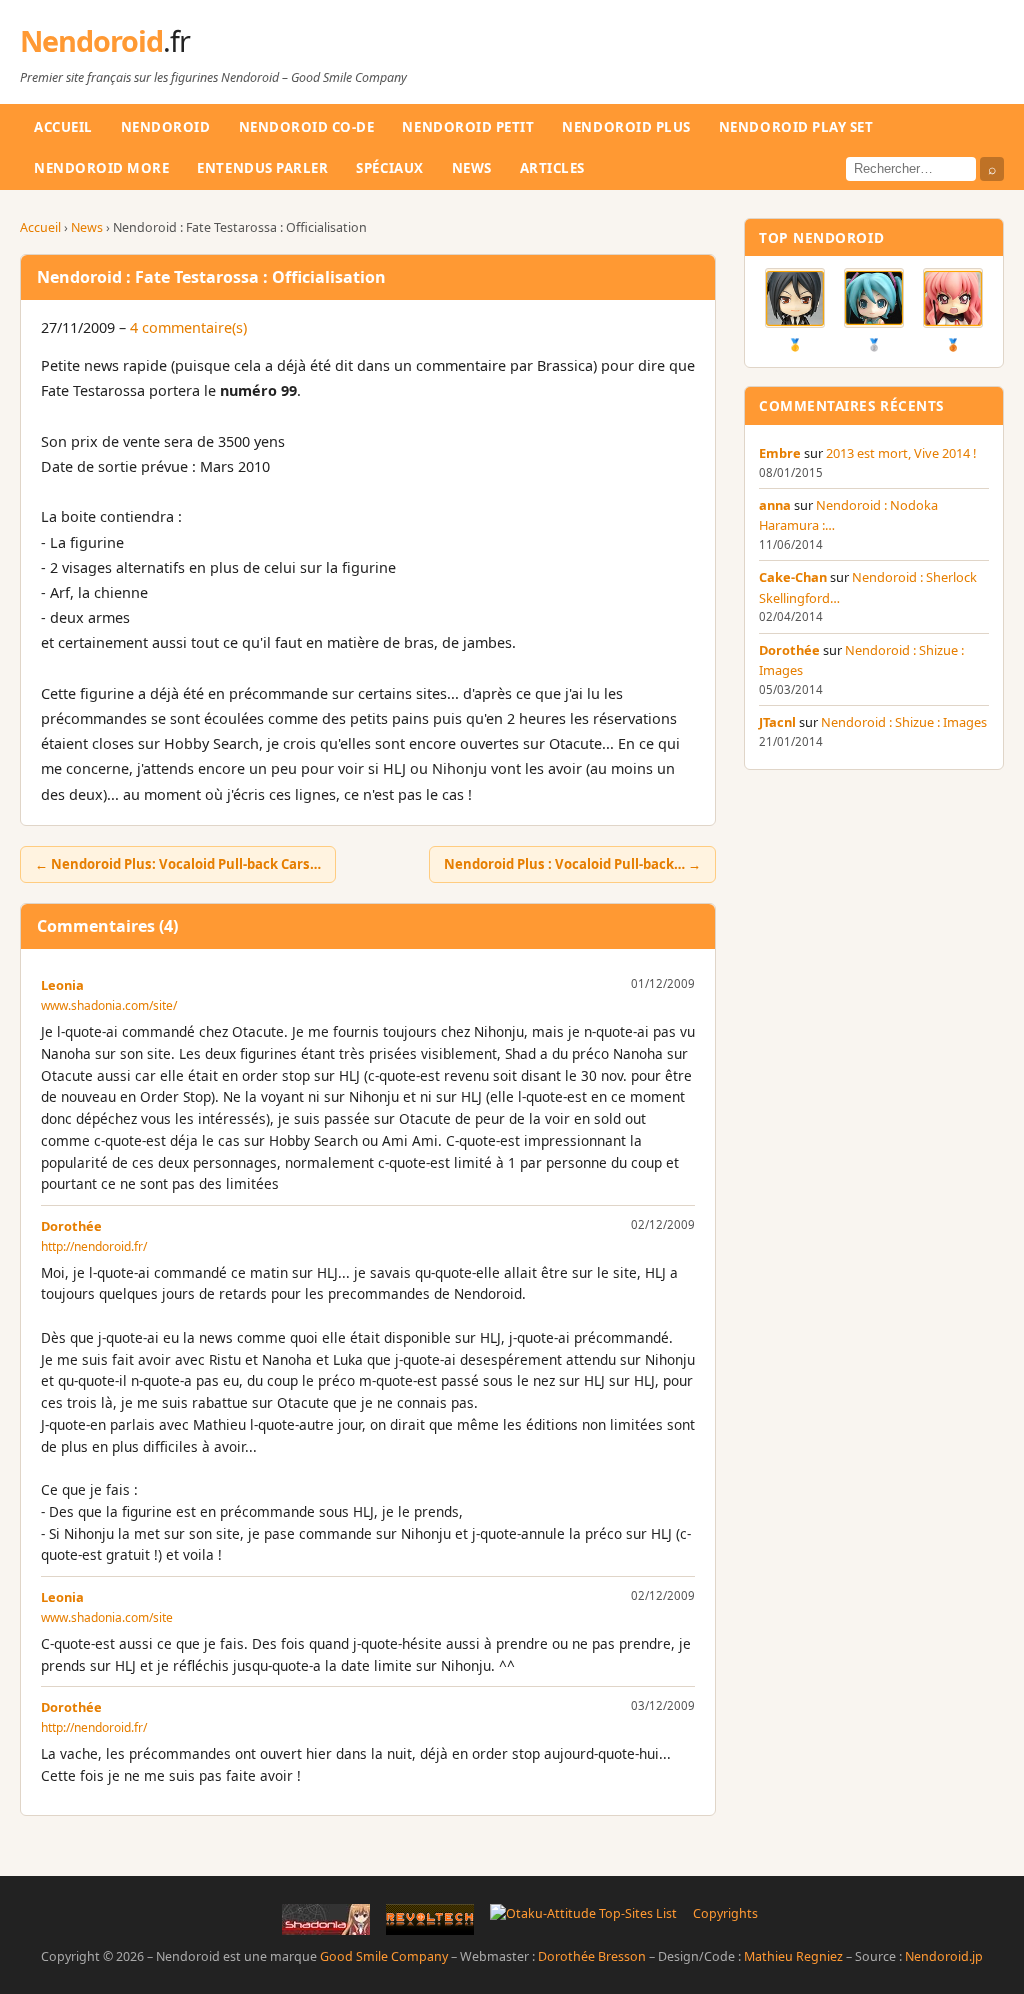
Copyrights (725, 1913)
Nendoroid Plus (626, 127)
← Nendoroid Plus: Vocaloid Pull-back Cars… (178, 864)
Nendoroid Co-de (307, 127)
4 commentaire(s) (188, 327)
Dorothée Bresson (592, 1956)
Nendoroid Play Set (796, 127)
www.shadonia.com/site (107, 1617)
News (472, 168)
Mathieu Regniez (793, 1956)
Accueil (63, 127)
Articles (552, 168)
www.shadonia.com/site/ (109, 1005)
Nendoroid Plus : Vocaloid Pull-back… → (572, 864)
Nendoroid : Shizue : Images (904, 722)
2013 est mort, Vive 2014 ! (901, 453)
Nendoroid (105, 40)
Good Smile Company (384, 1956)
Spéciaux (389, 168)
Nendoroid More (101, 168)
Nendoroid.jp (944, 1956)
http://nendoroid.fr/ (94, 1246)
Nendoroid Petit (468, 127)
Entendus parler (262, 168)
